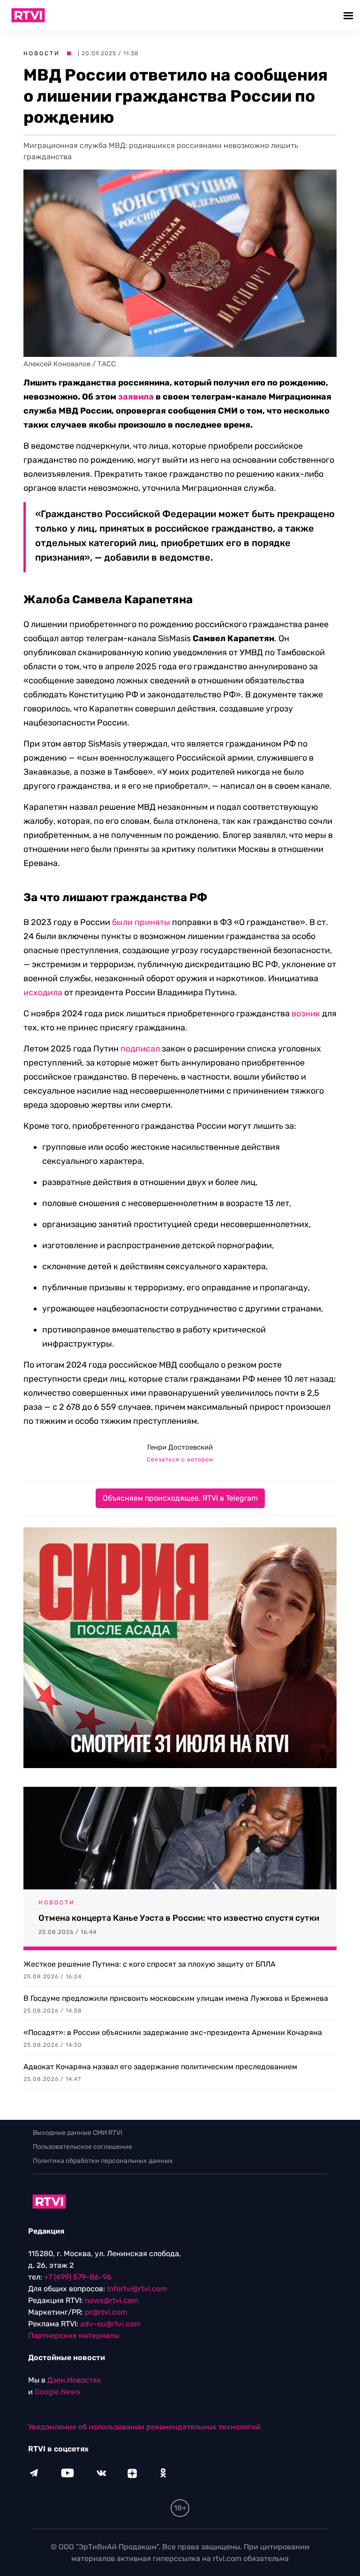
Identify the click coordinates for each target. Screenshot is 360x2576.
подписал (140, 1049)
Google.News (57, 2392)
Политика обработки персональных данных (103, 2161)
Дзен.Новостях (74, 2380)
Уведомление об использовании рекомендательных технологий (144, 2427)
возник (306, 1014)
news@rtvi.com (112, 2300)
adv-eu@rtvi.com (110, 2324)
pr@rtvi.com (106, 2312)
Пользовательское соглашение (82, 2147)
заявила (136, 397)
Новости (42, 53)
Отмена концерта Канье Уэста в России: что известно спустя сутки (179, 1918)
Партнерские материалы (74, 2335)
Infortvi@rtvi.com (137, 2289)
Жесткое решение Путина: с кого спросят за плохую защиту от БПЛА (150, 1964)
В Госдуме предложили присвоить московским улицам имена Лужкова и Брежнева (176, 1998)
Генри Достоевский (180, 1447)
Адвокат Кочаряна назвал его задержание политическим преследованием (160, 2067)
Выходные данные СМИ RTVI (78, 2133)
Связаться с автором (180, 1459)
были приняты (141, 922)
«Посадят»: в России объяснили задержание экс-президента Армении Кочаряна (173, 2032)
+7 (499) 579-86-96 (78, 2277)
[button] (349, 15)
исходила (43, 992)
